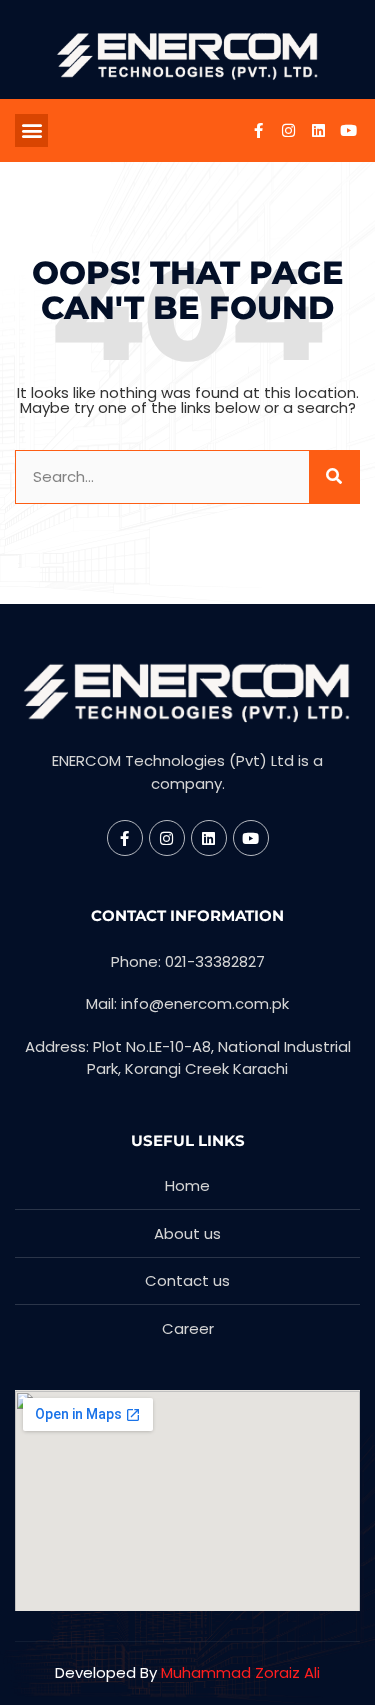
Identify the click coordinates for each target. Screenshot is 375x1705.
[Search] (334, 477)
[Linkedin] (318, 130)
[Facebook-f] (258, 130)
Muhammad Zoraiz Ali (240, 1672)
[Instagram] (288, 130)
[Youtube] (348, 130)
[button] (31, 130)
